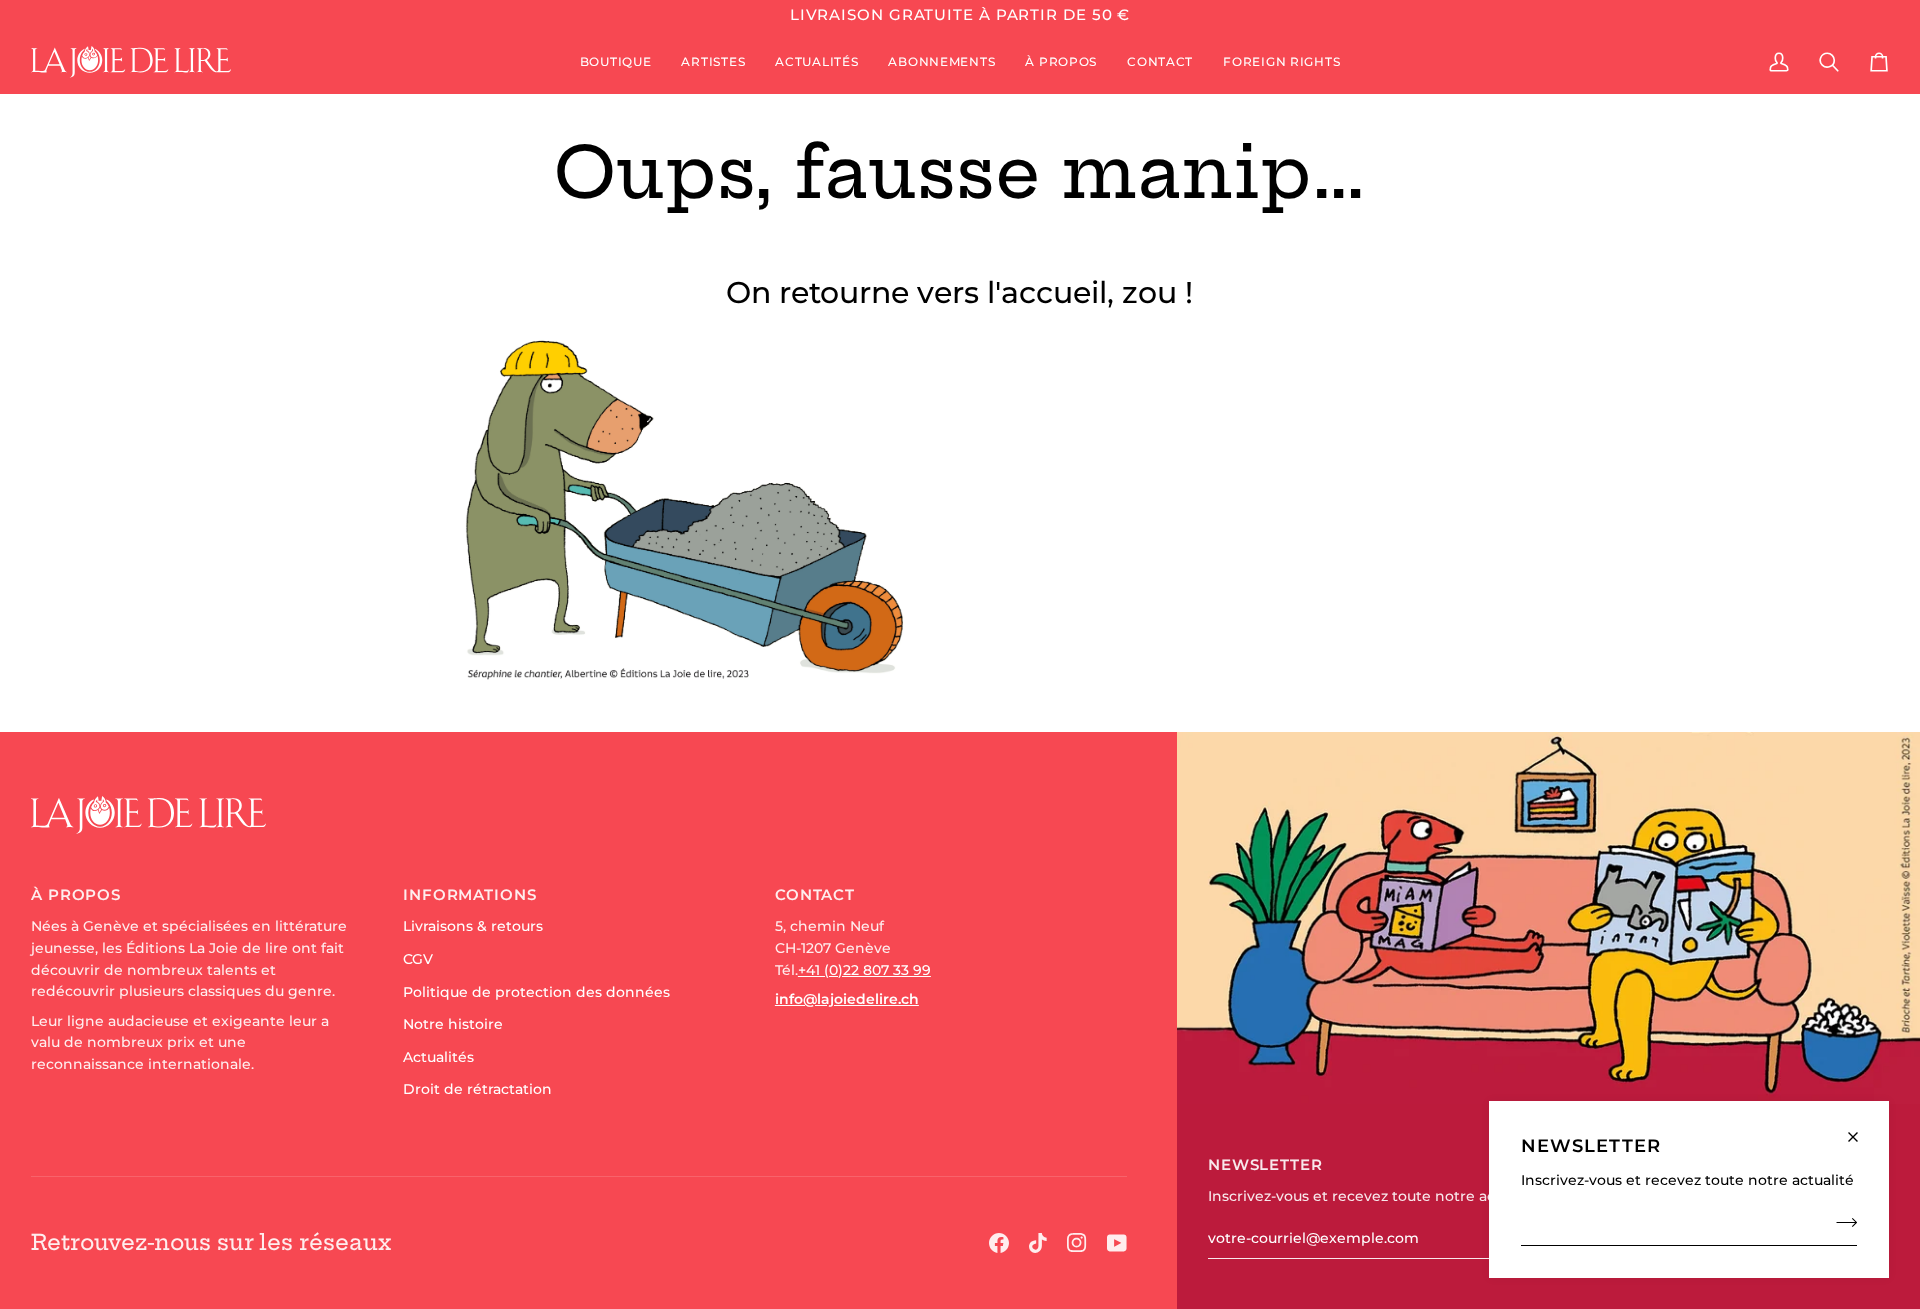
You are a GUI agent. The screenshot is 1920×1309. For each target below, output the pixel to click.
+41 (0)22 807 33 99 (864, 970)
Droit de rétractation (477, 1089)
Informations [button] (470, 894)
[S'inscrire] (1840, 1222)
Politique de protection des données (536, 992)
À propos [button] (76, 894)
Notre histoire (453, 1024)
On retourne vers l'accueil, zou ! (959, 292)
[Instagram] (1077, 1243)
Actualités (438, 1057)
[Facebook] (999, 1243)
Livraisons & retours (473, 926)
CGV (418, 959)
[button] (616, 62)
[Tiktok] (1038, 1243)
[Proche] (1861, 1128)
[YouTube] (1117, 1243)
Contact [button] (815, 894)
